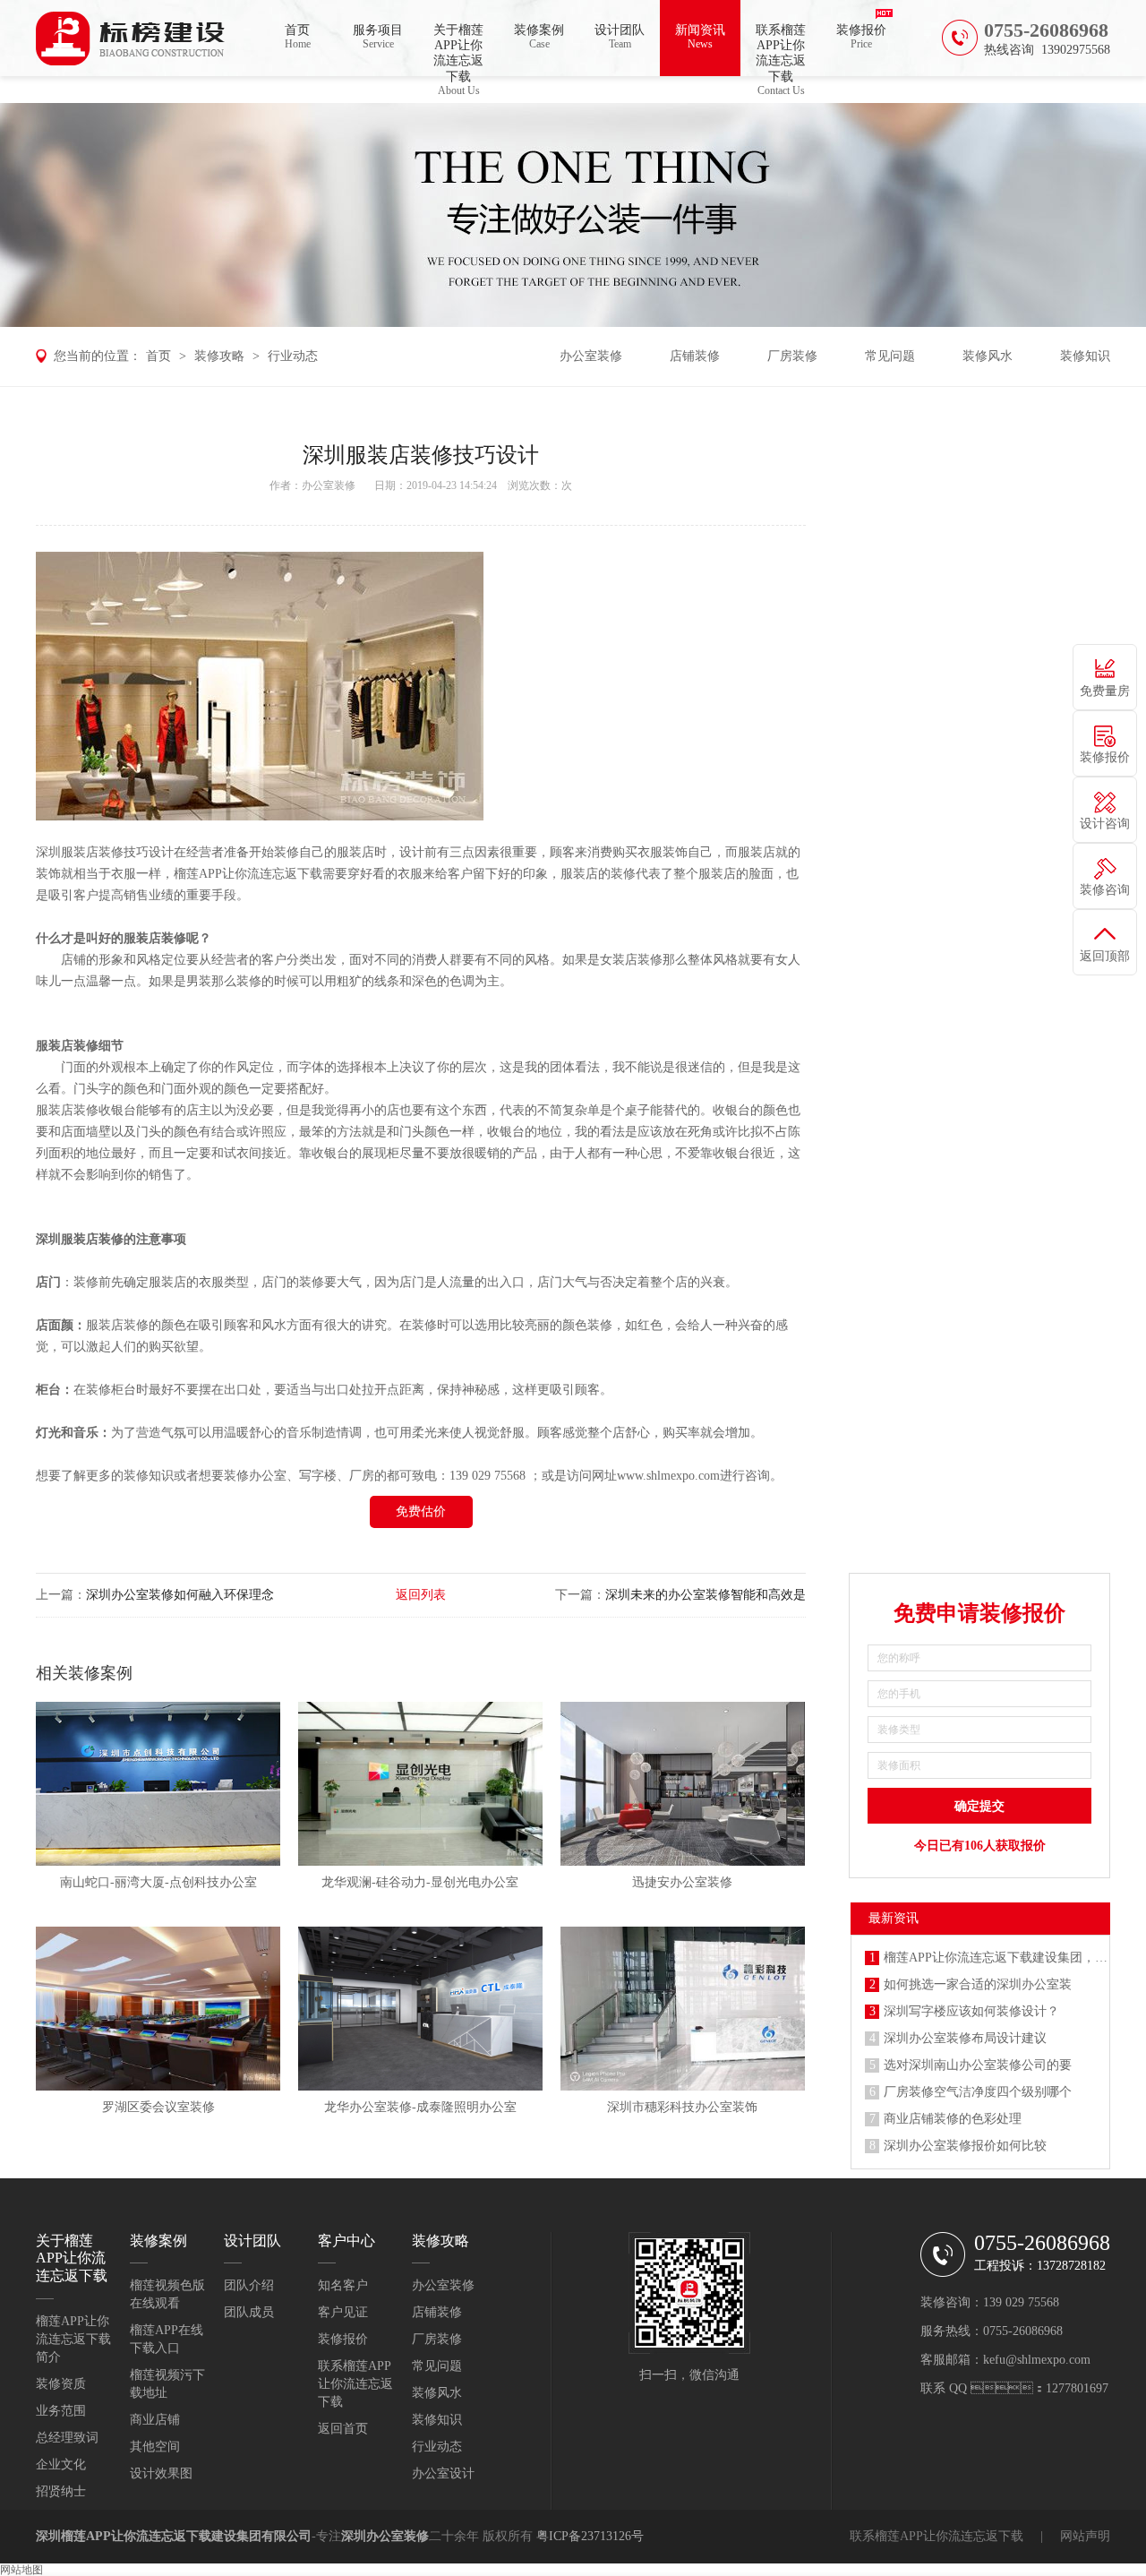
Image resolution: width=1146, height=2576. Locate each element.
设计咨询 (1105, 824)
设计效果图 (161, 2473)
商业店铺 (155, 2420)
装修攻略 (219, 356)
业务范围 (61, 2411)
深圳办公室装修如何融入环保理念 (180, 1595)
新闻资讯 (700, 37)
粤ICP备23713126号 (590, 2536)
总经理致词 (67, 2438)
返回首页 (343, 2429)
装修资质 (61, 2384)
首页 (298, 37)
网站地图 (21, 2570)
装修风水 (988, 356)
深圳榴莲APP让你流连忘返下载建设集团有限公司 (174, 2536)
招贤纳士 (61, 2491)
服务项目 (378, 37)
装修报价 (861, 37)
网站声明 (1085, 2536)
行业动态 (293, 356)
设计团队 (620, 37)
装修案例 (539, 37)
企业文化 (61, 2464)
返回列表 (421, 1595)
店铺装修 (695, 356)
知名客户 (343, 2285)
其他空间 (155, 2447)
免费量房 (1105, 691)
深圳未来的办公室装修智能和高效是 (706, 1595)
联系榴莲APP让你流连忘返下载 (781, 50)
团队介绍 (249, 2285)
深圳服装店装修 (80, 1239)
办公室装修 (591, 356)
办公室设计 (443, 2473)
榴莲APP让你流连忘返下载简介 (73, 2339)
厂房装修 (792, 356)
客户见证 (343, 2312)
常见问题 (890, 356)
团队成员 (249, 2312)
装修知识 (1085, 356)
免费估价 (421, 1511)
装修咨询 (1105, 890)
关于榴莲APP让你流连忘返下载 (458, 50)
